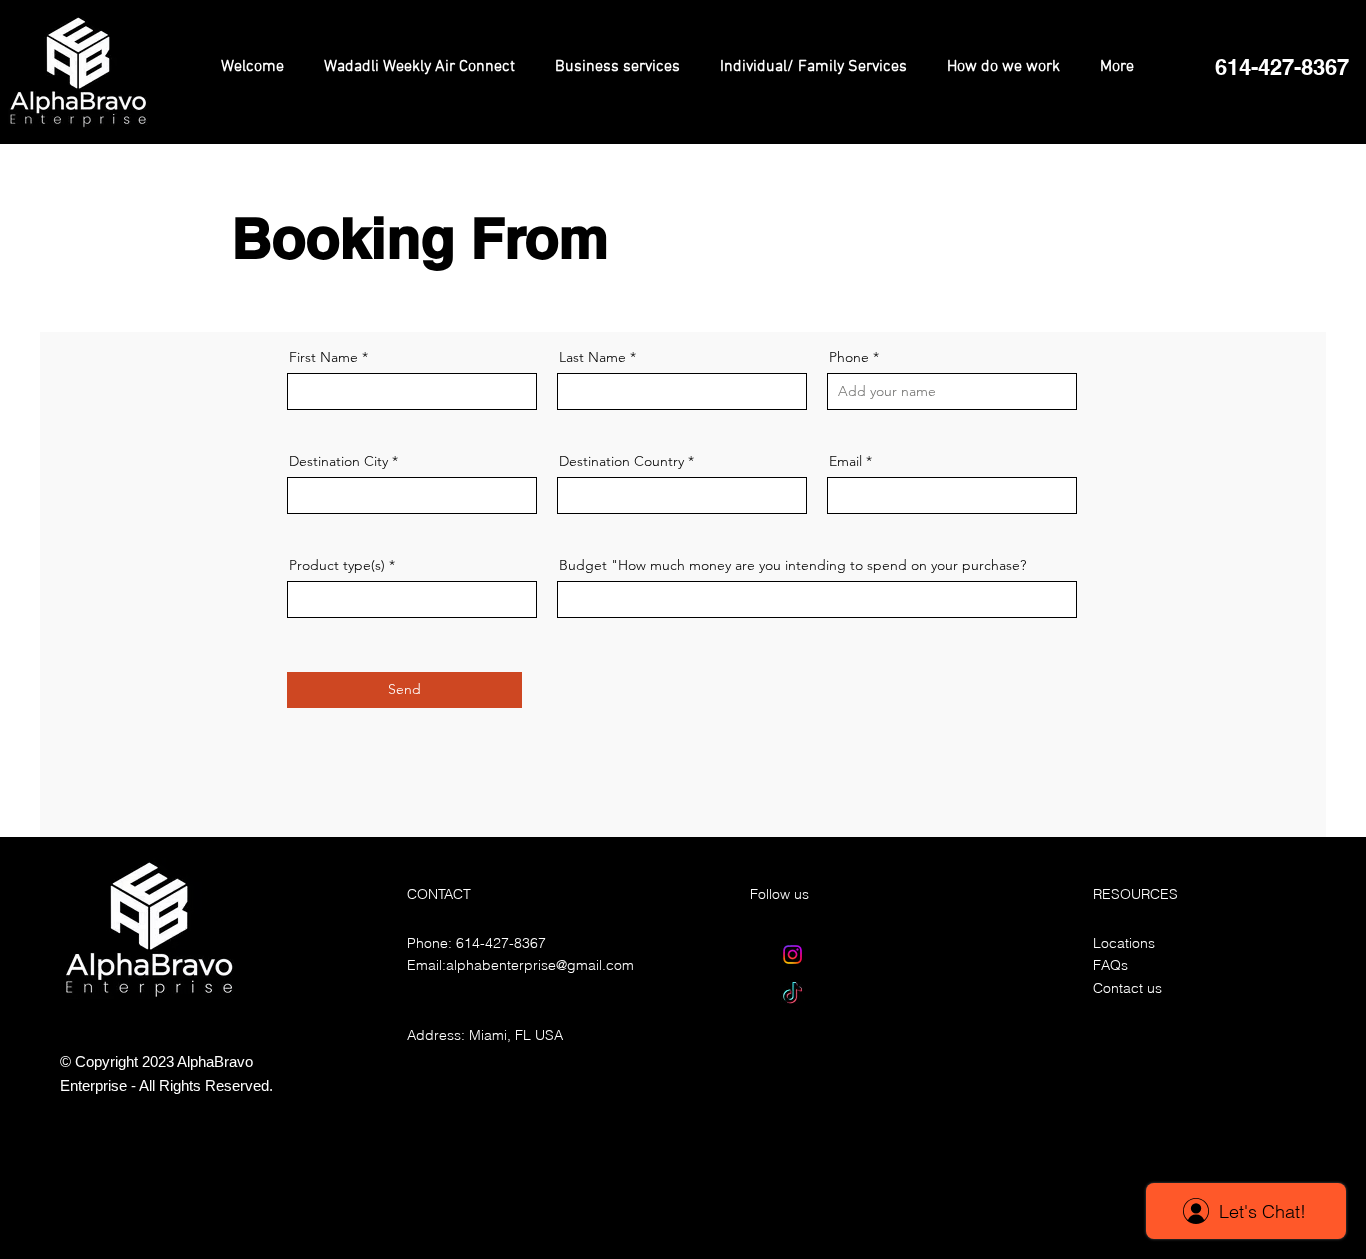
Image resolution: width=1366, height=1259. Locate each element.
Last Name (592, 357)
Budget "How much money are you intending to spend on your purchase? (792, 565)
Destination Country (621, 461)
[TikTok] (792, 994)
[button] (1281, 67)
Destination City (338, 461)
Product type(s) (337, 565)
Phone (849, 357)
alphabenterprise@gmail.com (540, 965)
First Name (323, 357)
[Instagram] (792, 954)
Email (845, 461)
